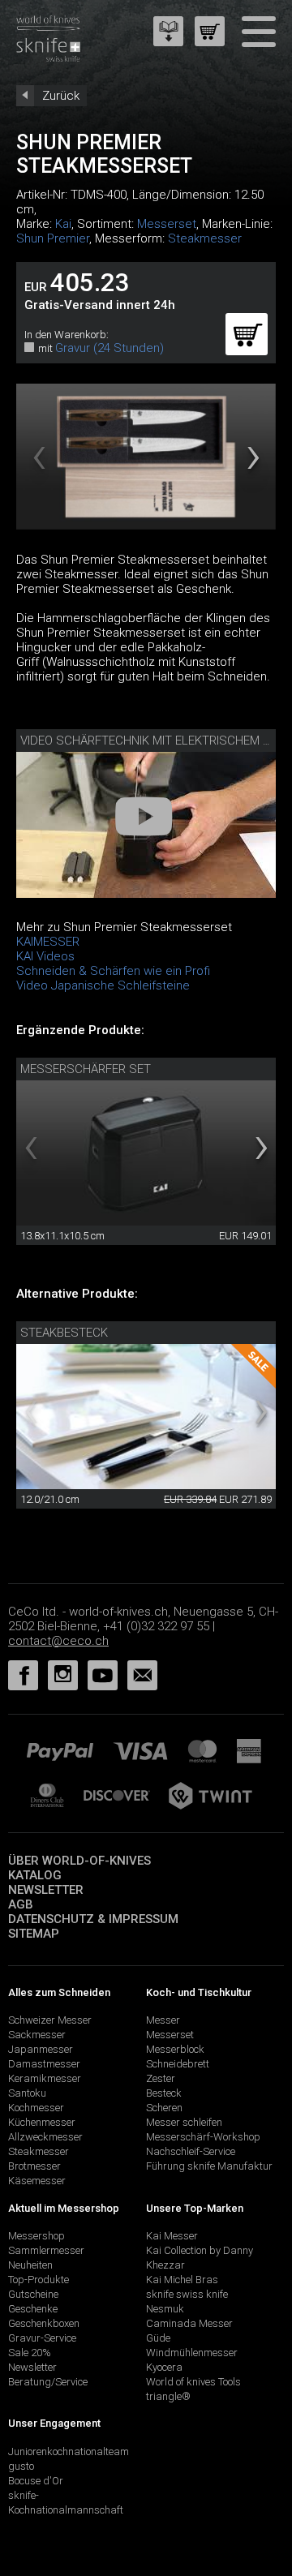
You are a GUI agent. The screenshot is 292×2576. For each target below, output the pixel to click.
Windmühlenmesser (192, 2353)
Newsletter (46, 1890)
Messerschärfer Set (86, 1069)
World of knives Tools (193, 2382)
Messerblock (175, 2049)
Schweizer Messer (50, 2020)
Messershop (36, 2236)
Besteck (164, 2093)
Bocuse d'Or (36, 2481)
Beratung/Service (48, 2382)
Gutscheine (33, 2294)
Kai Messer (172, 2236)
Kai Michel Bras (182, 2280)
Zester (161, 2078)
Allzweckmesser (45, 2137)
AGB (21, 1904)
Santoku (27, 2093)
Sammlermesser (46, 2250)
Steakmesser (205, 238)
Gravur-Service (42, 2338)
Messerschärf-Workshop (203, 2137)
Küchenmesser (42, 2122)
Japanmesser (41, 2049)
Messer (163, 2020)
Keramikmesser (45, 2078)
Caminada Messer (189, 2323)
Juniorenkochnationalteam (69, 2451)
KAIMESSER (48, 942)
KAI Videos (45, 956)
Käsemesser (37, 2181)
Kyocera (164, 2367)
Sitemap (34, 1934)
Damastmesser (44, 2064)
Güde (158, 2338)
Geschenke (33, 2309)
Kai (63, 224)
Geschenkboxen (44, 2323)
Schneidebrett (178, 2064)
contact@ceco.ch (58, 1641)
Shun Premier (53, 238)
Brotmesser (34, 2166)
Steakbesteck (64, 1333)
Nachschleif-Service (191, 2151)
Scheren (164, 2108)
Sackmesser (37, 2035)
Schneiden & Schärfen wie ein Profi (113, 971)
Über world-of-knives (79, 1861)
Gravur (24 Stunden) (109, 348)
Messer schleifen (184, 2122)
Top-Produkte (39, 2280)
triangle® (168, 2396)
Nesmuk (165, 2309)
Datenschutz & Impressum (93, 1919)
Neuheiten (30, 2265)
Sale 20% (30, 2353)
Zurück (61, 96)
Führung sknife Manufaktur (209, 2166)
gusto (21, 2466)
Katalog (35, 1875)
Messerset (167, 224)
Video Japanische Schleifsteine (103, 985)
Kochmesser (36, 2108)
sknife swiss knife (187, 2294)
